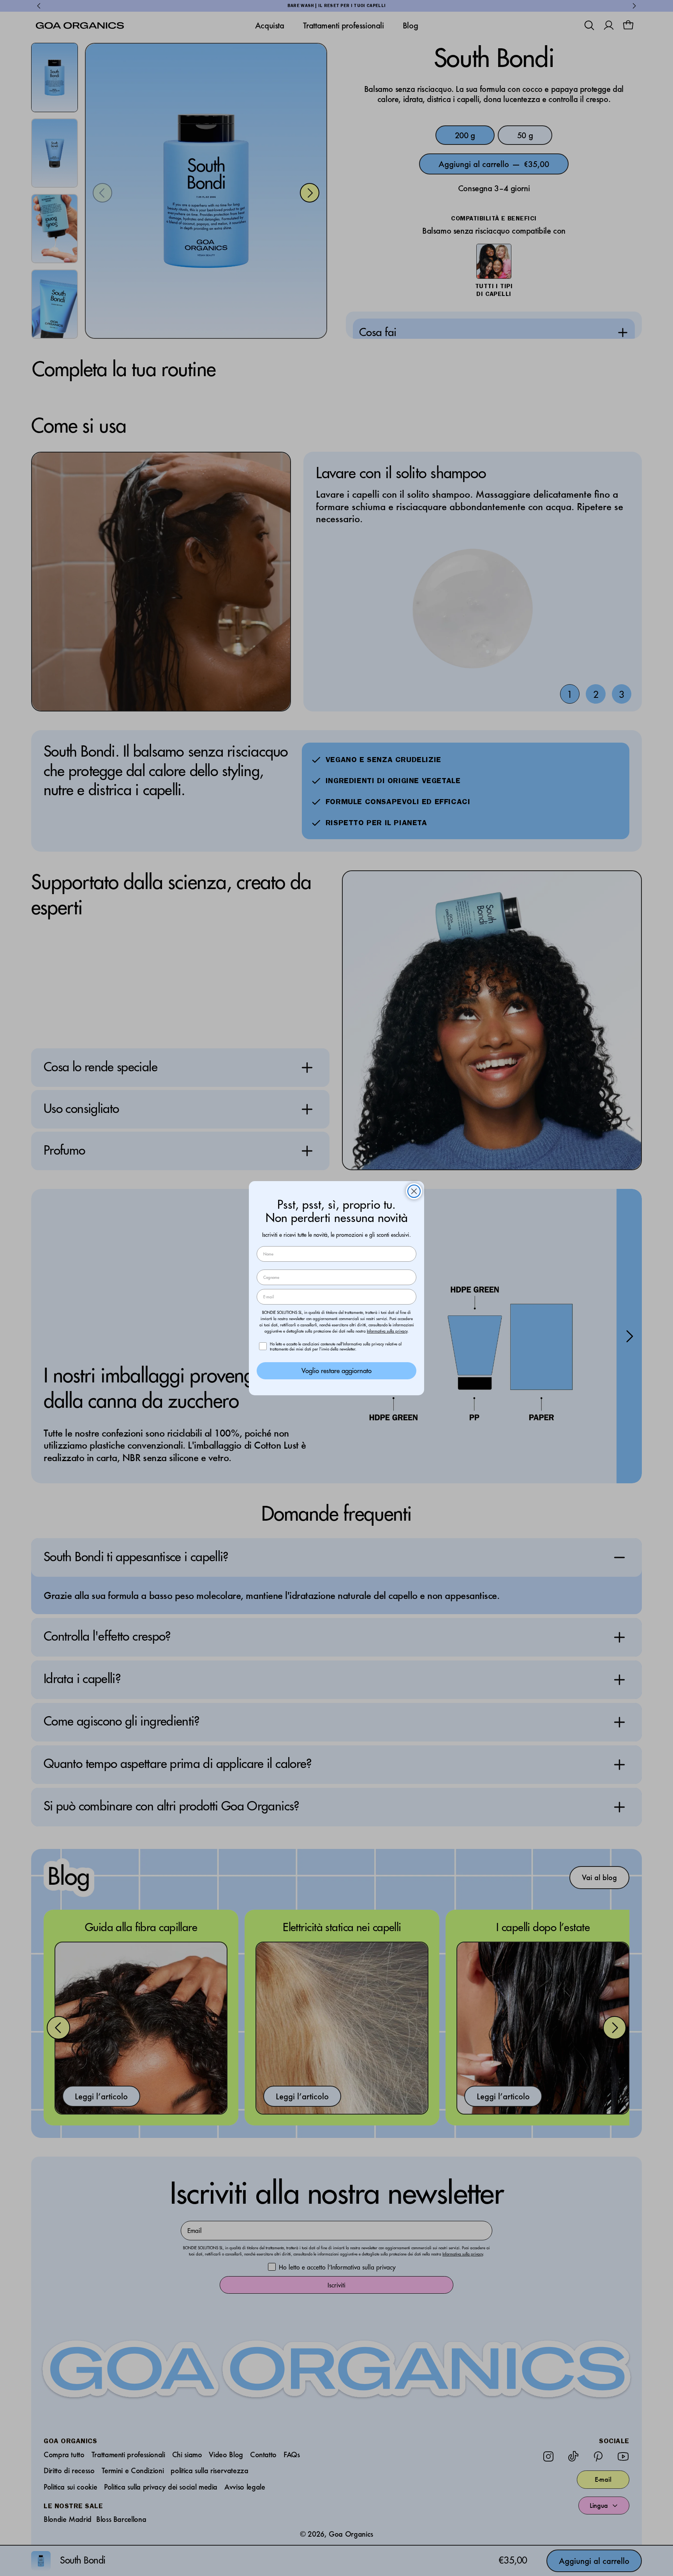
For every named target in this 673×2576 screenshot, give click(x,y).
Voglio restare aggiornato (336, 1371)
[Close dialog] (414, 1191)
